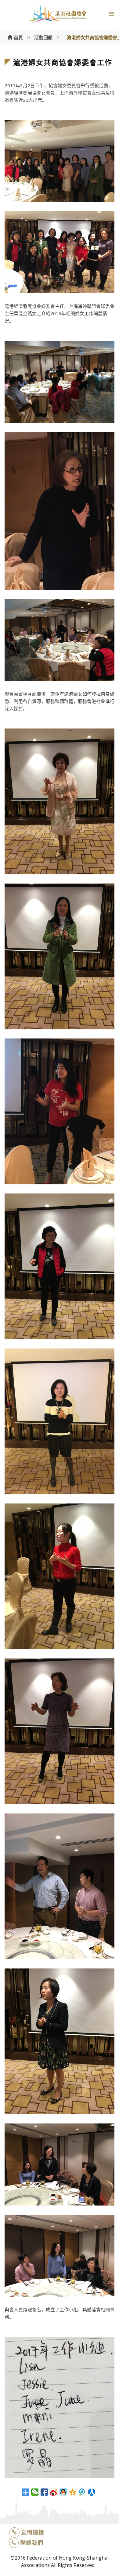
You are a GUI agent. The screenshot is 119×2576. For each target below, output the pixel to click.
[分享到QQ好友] (63, 2492)
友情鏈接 (33, 2532)
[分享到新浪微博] (54, 2492)
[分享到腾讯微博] (82, 2492)
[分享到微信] (35, 2492)
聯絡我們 (32, 2543)
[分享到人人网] (92, 2492)
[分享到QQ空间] (73, 2492)
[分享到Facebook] (44, 2492)
